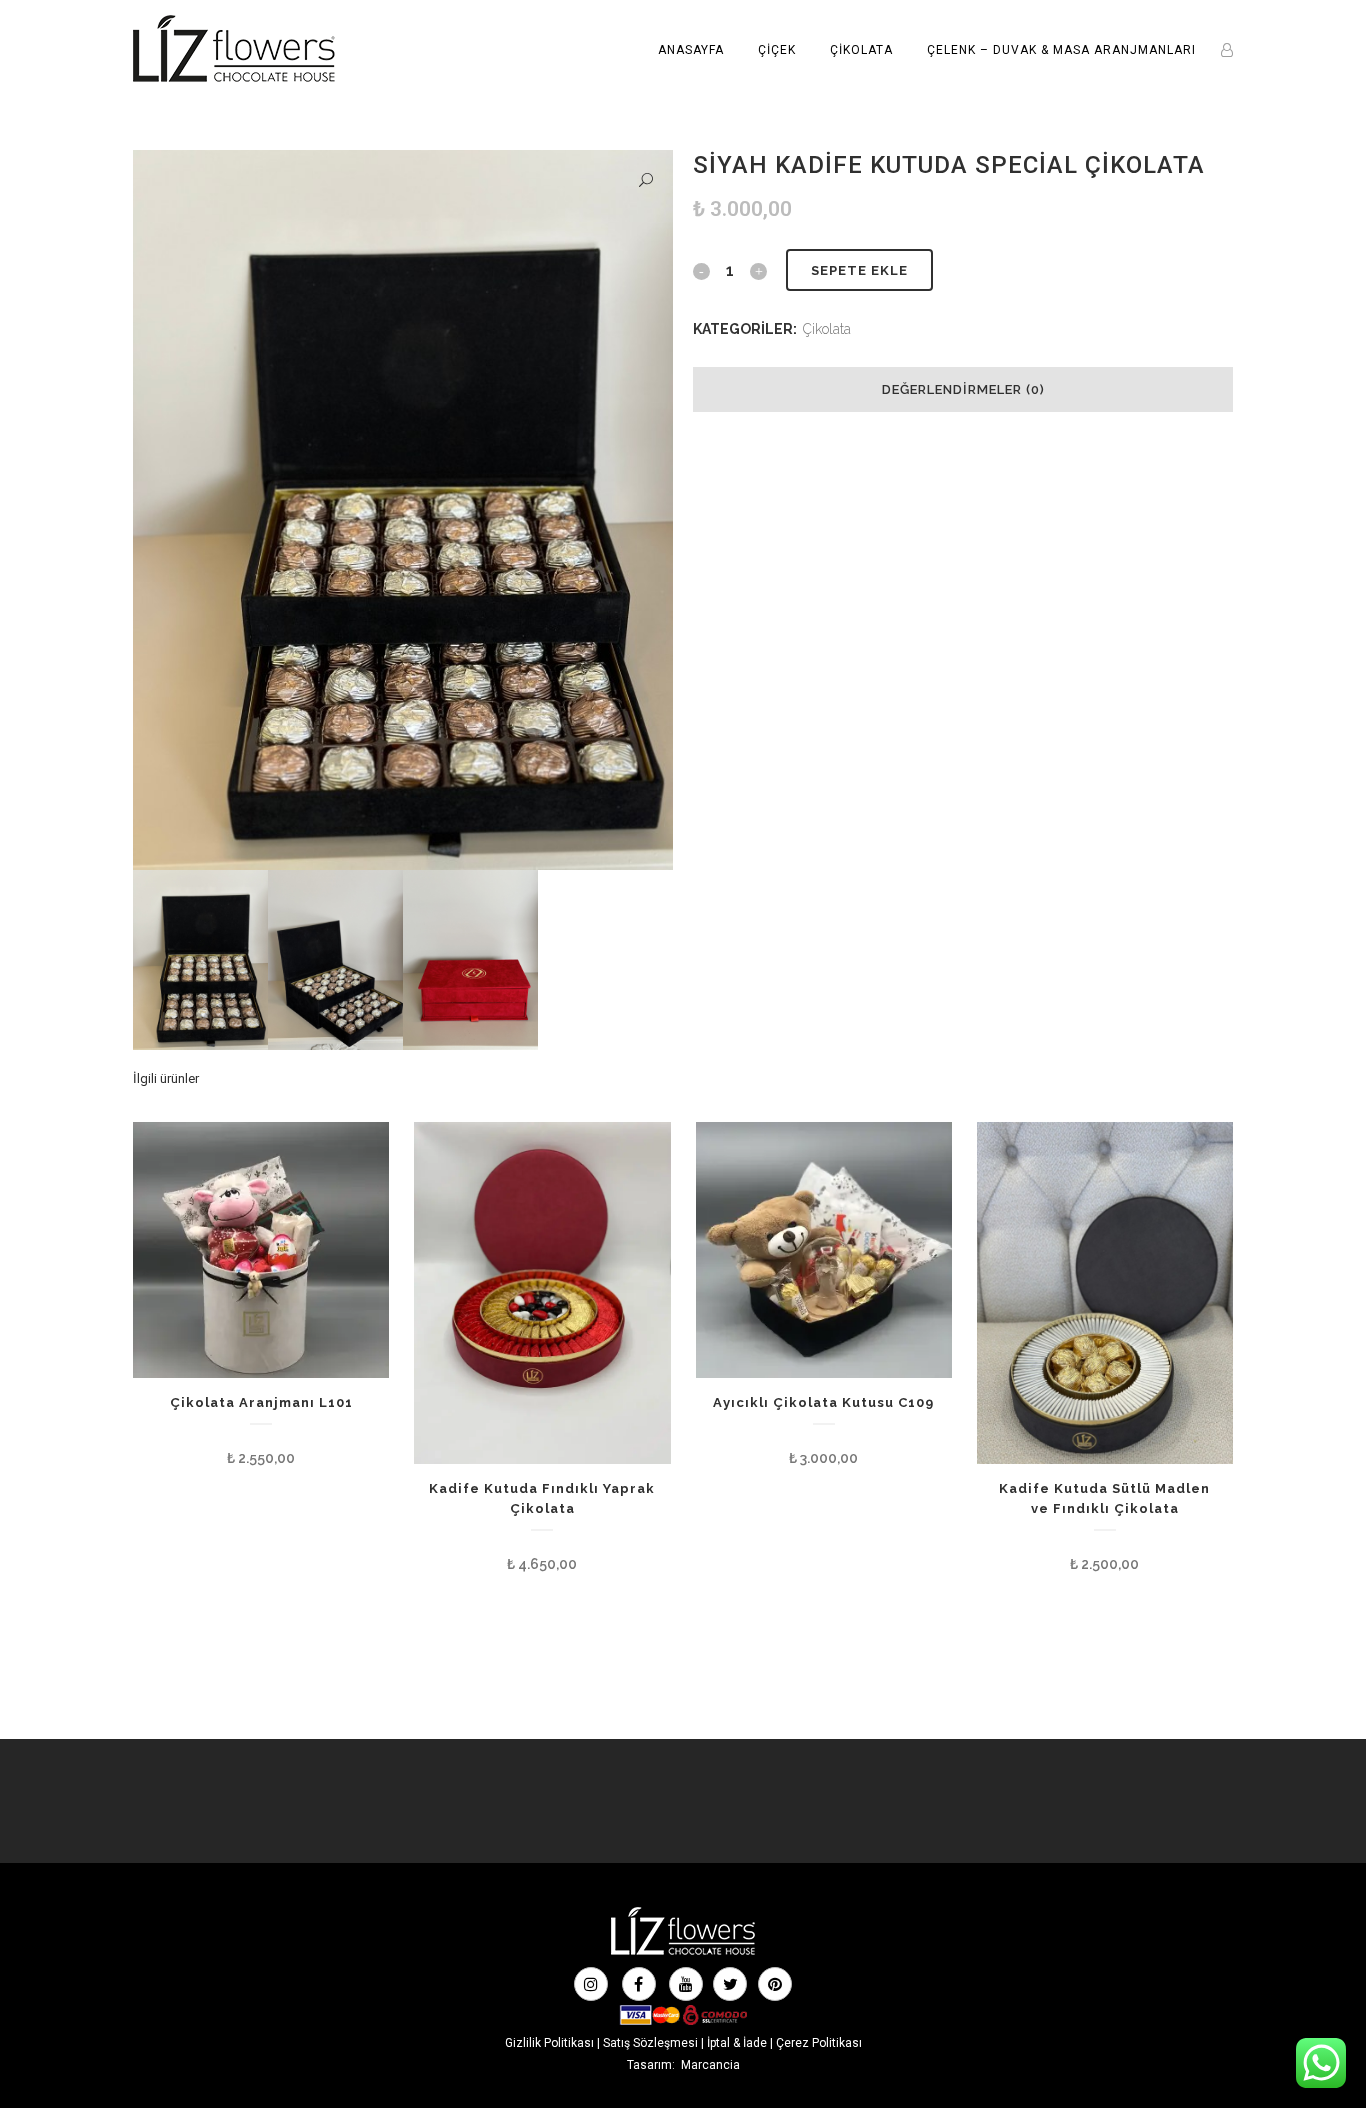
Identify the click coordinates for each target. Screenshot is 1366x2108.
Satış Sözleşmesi (650, 2043)
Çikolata (827, 329)
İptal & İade (737, 2043)
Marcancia (710, 2065)
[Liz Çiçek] (683, 1953)
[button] (646, 180)
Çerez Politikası (819, 2043)
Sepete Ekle (859, 270)
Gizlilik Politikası (549, 2043)
